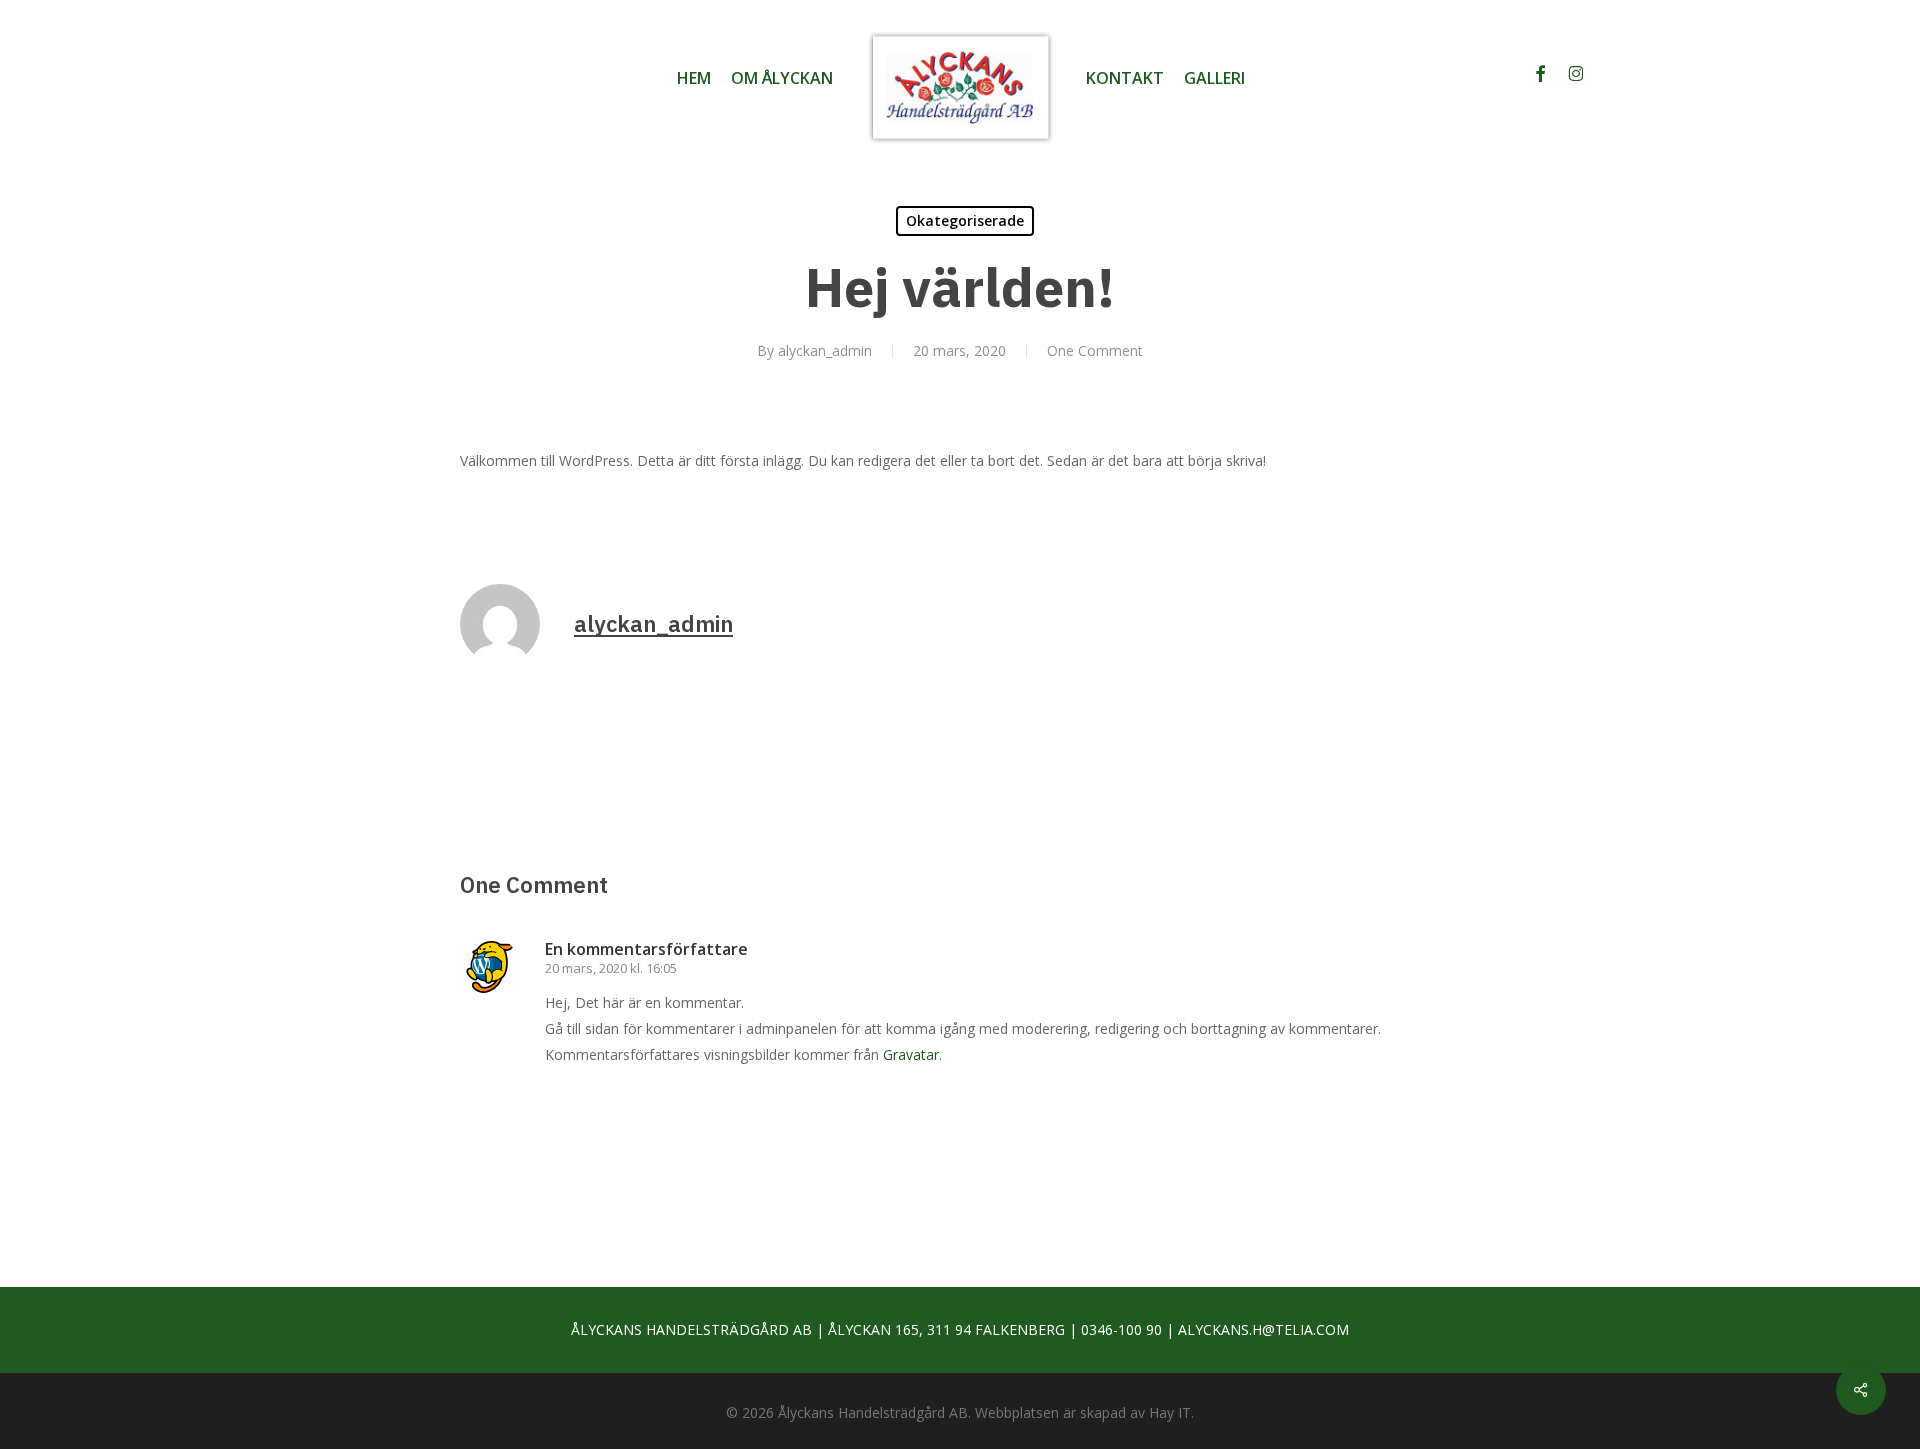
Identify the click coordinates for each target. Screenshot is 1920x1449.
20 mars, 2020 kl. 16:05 (611, 968)
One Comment (1095, 350)
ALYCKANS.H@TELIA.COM (1263, 1329)
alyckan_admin (825, 350)
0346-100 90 (1121, 1329)
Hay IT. (1171, 1412)
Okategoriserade (965, 220)
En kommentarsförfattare (646, 949)
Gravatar (911, 1054)
